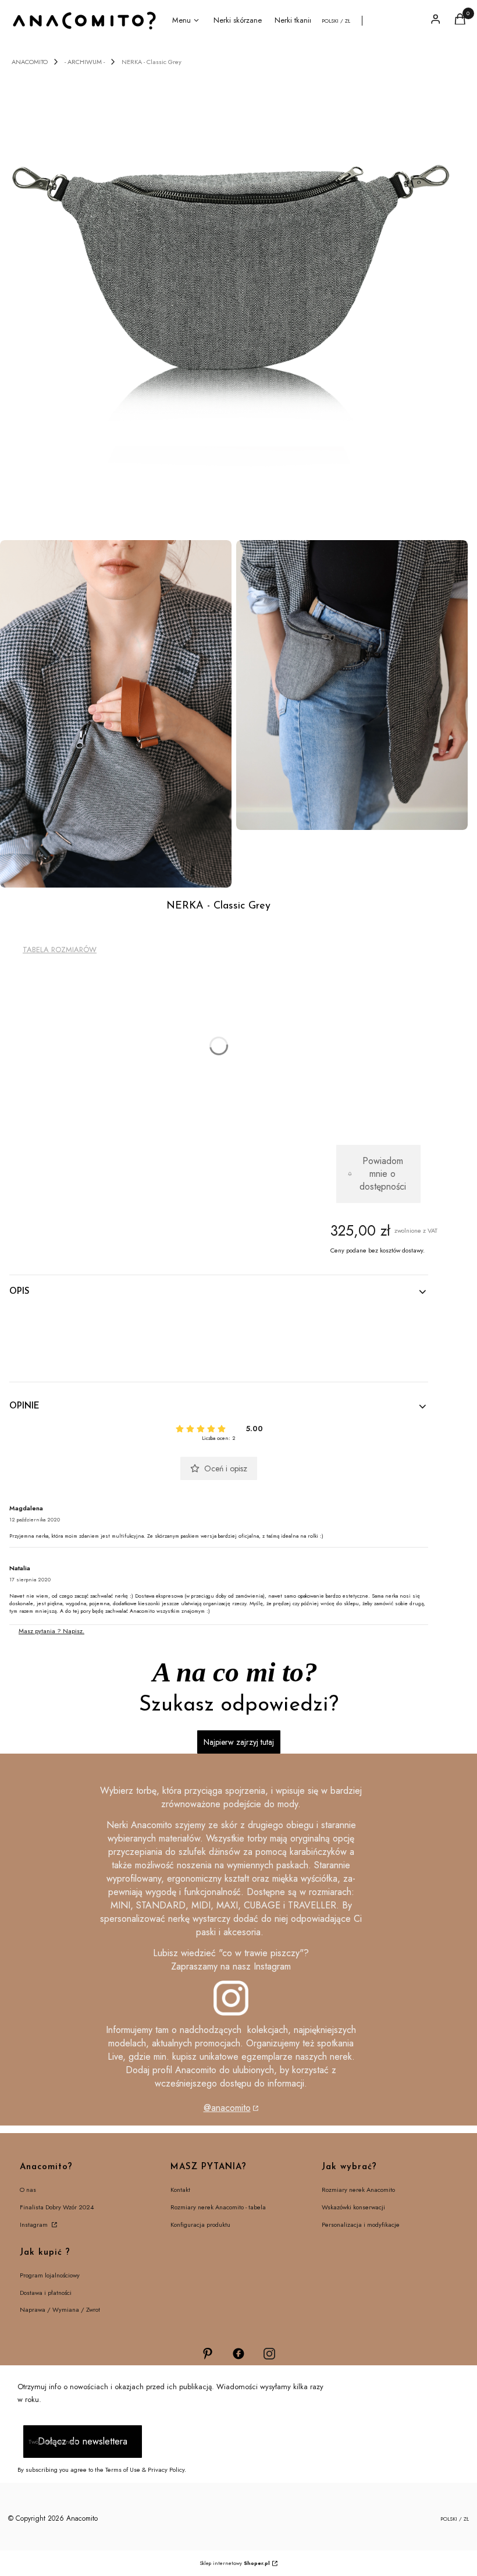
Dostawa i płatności (46, 2293)
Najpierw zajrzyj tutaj (239, 1742)
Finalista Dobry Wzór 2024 (57, 2207)
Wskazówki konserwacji (353, 2207)
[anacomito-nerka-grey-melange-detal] (116, 714)
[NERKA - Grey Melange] (234, 301)
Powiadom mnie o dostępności (383, 1174)
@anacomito (227, 2108)
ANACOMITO (30, 62)
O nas (28, 2190)
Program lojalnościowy (50, 2275)
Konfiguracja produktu (200, 2224)
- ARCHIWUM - (85, 62)
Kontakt (180, 2190)
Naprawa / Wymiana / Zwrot (60, 2309)
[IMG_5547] (352, 685)
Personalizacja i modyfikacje (361, 2224)
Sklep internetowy (235, 2563)
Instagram (35, 2224)
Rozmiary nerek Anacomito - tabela (218, 2207)
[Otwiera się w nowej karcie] (208, 2354)
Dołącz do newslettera (83, 2441)
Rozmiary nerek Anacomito (358, 2190)
